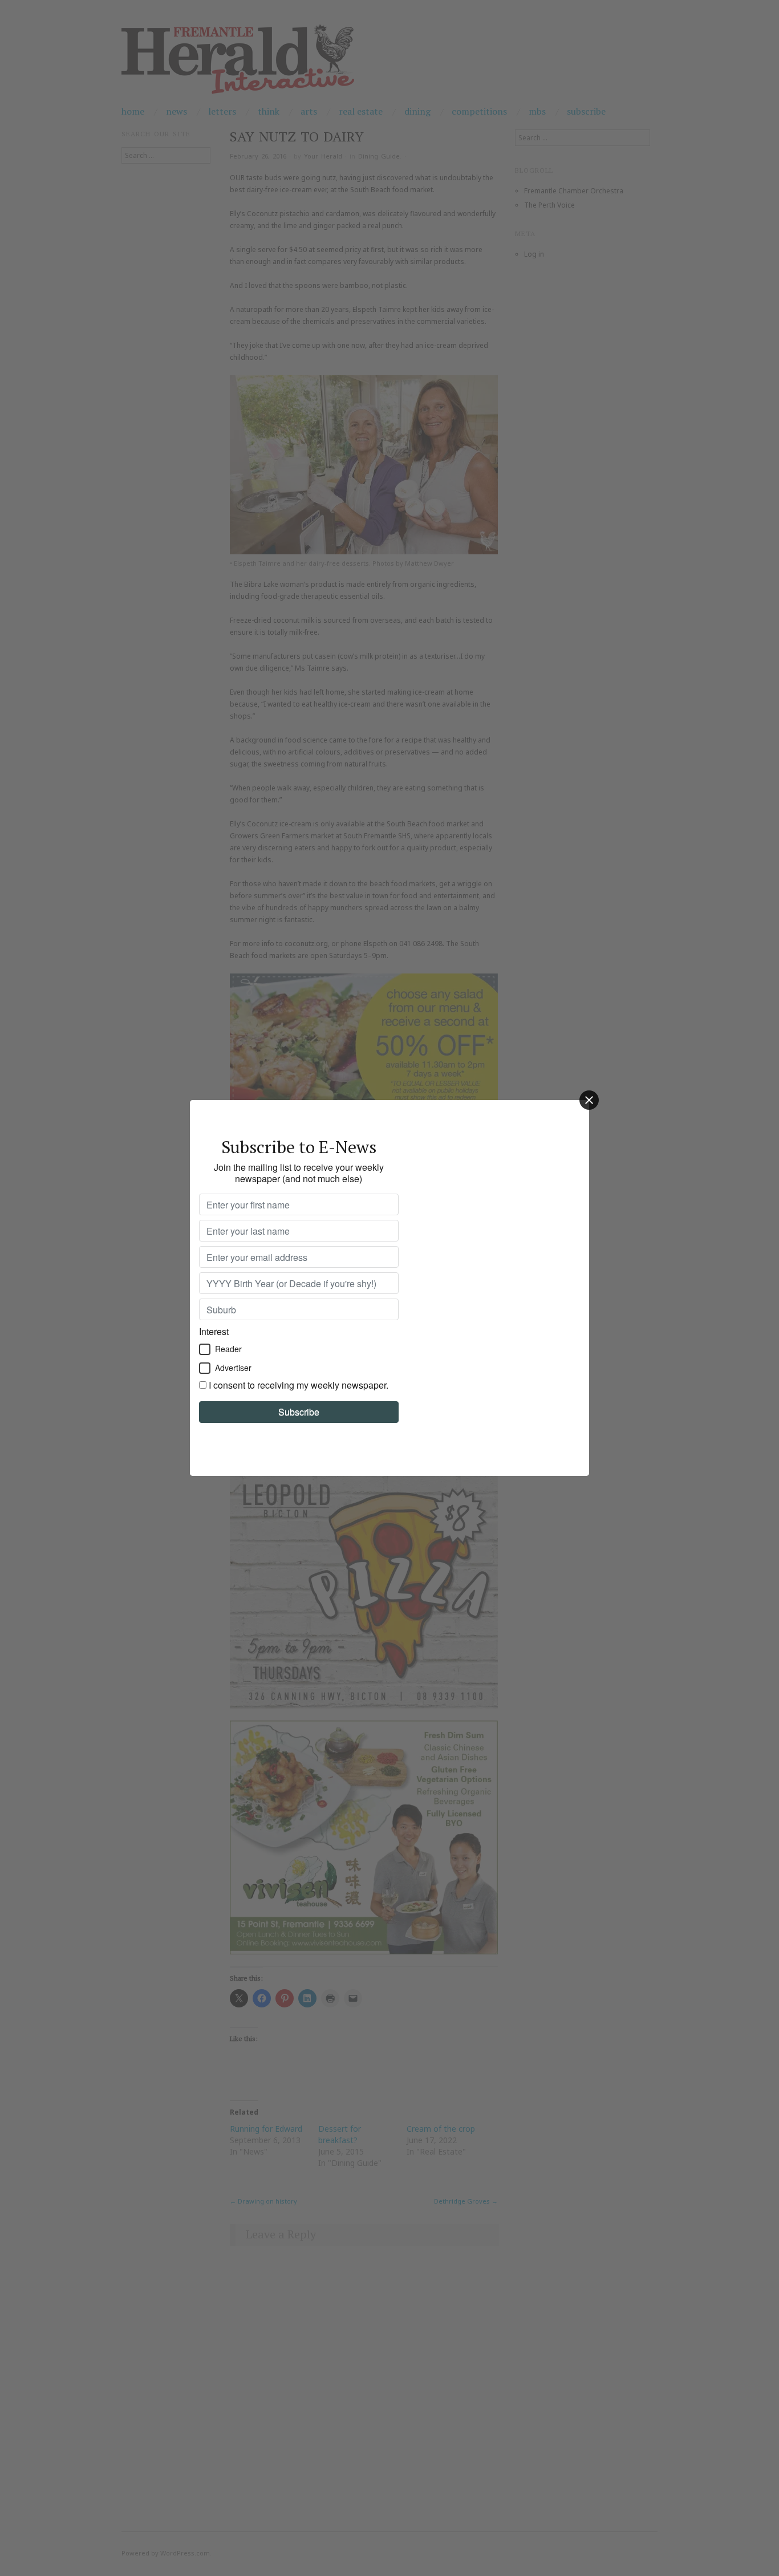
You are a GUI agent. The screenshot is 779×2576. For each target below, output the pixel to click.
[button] (205, 1349)
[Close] (589, 1100)
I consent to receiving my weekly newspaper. (299, 1385)
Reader (228, 1349)
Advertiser (233, 1368)
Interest (214, 1331)
